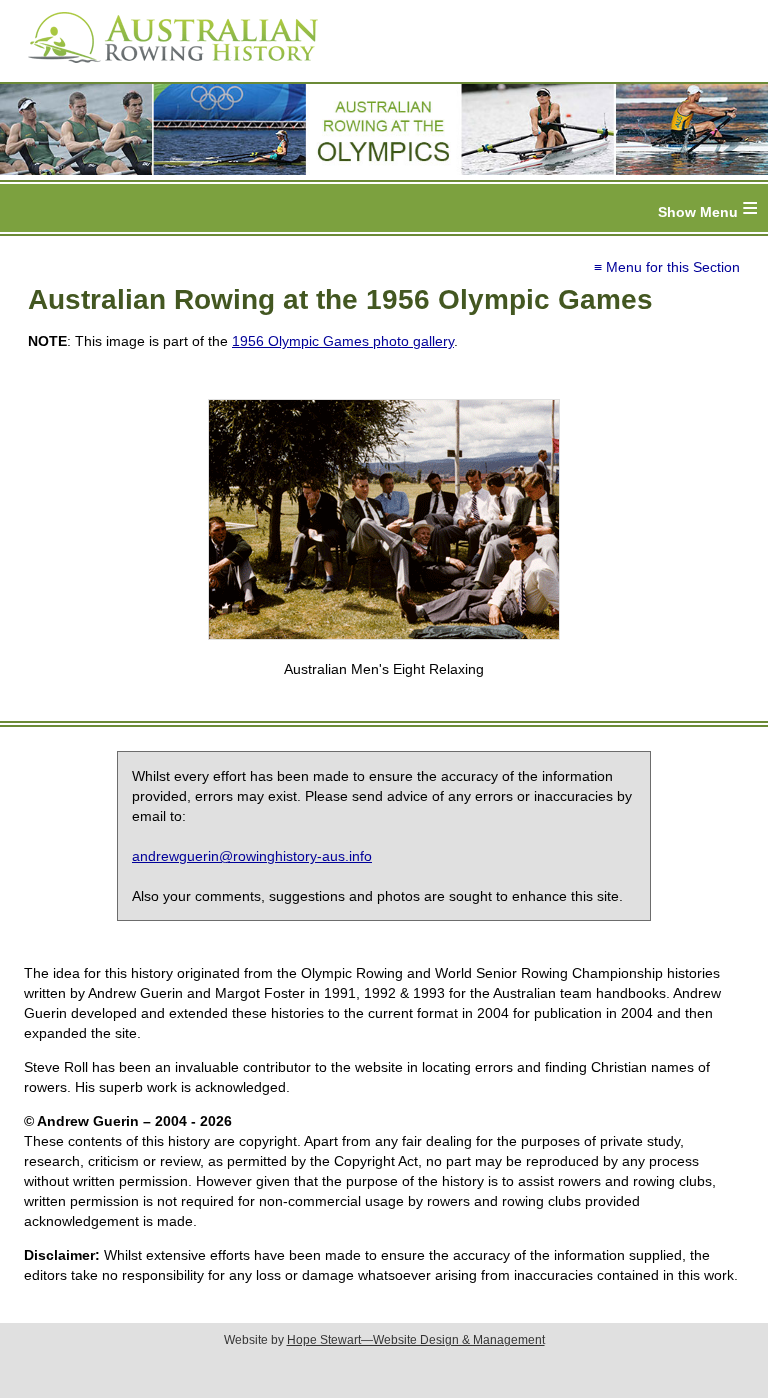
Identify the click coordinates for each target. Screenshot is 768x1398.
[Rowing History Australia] (165, 70)
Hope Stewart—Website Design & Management (416, 1340)
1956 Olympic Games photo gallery (343, 341)
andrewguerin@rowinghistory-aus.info (252, 856)
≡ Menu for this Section (667, 267)
